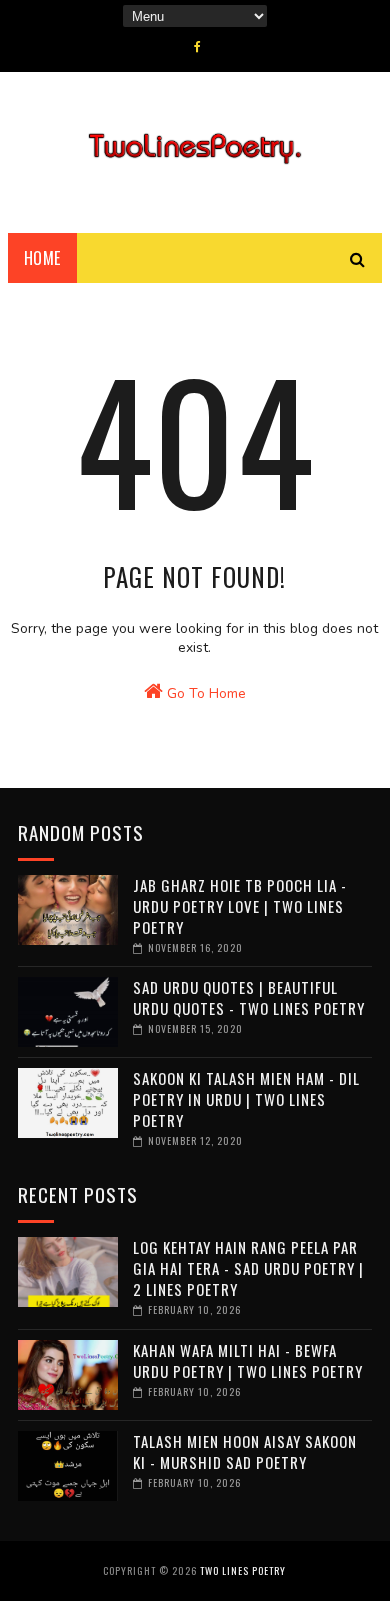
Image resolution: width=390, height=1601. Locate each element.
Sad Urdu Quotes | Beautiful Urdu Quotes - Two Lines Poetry (249, 997)
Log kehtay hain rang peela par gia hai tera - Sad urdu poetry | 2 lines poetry (248, 1268)
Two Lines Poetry (243, 1570)
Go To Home (204, 693)
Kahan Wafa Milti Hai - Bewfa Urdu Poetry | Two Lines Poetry (248, 1360)
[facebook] (197, 47)
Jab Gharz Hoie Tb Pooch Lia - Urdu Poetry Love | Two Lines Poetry (240, 906)
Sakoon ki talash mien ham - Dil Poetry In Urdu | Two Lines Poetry (246, 1099)
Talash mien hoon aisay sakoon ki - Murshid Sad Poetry (245, 1451)
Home (42, 258)
